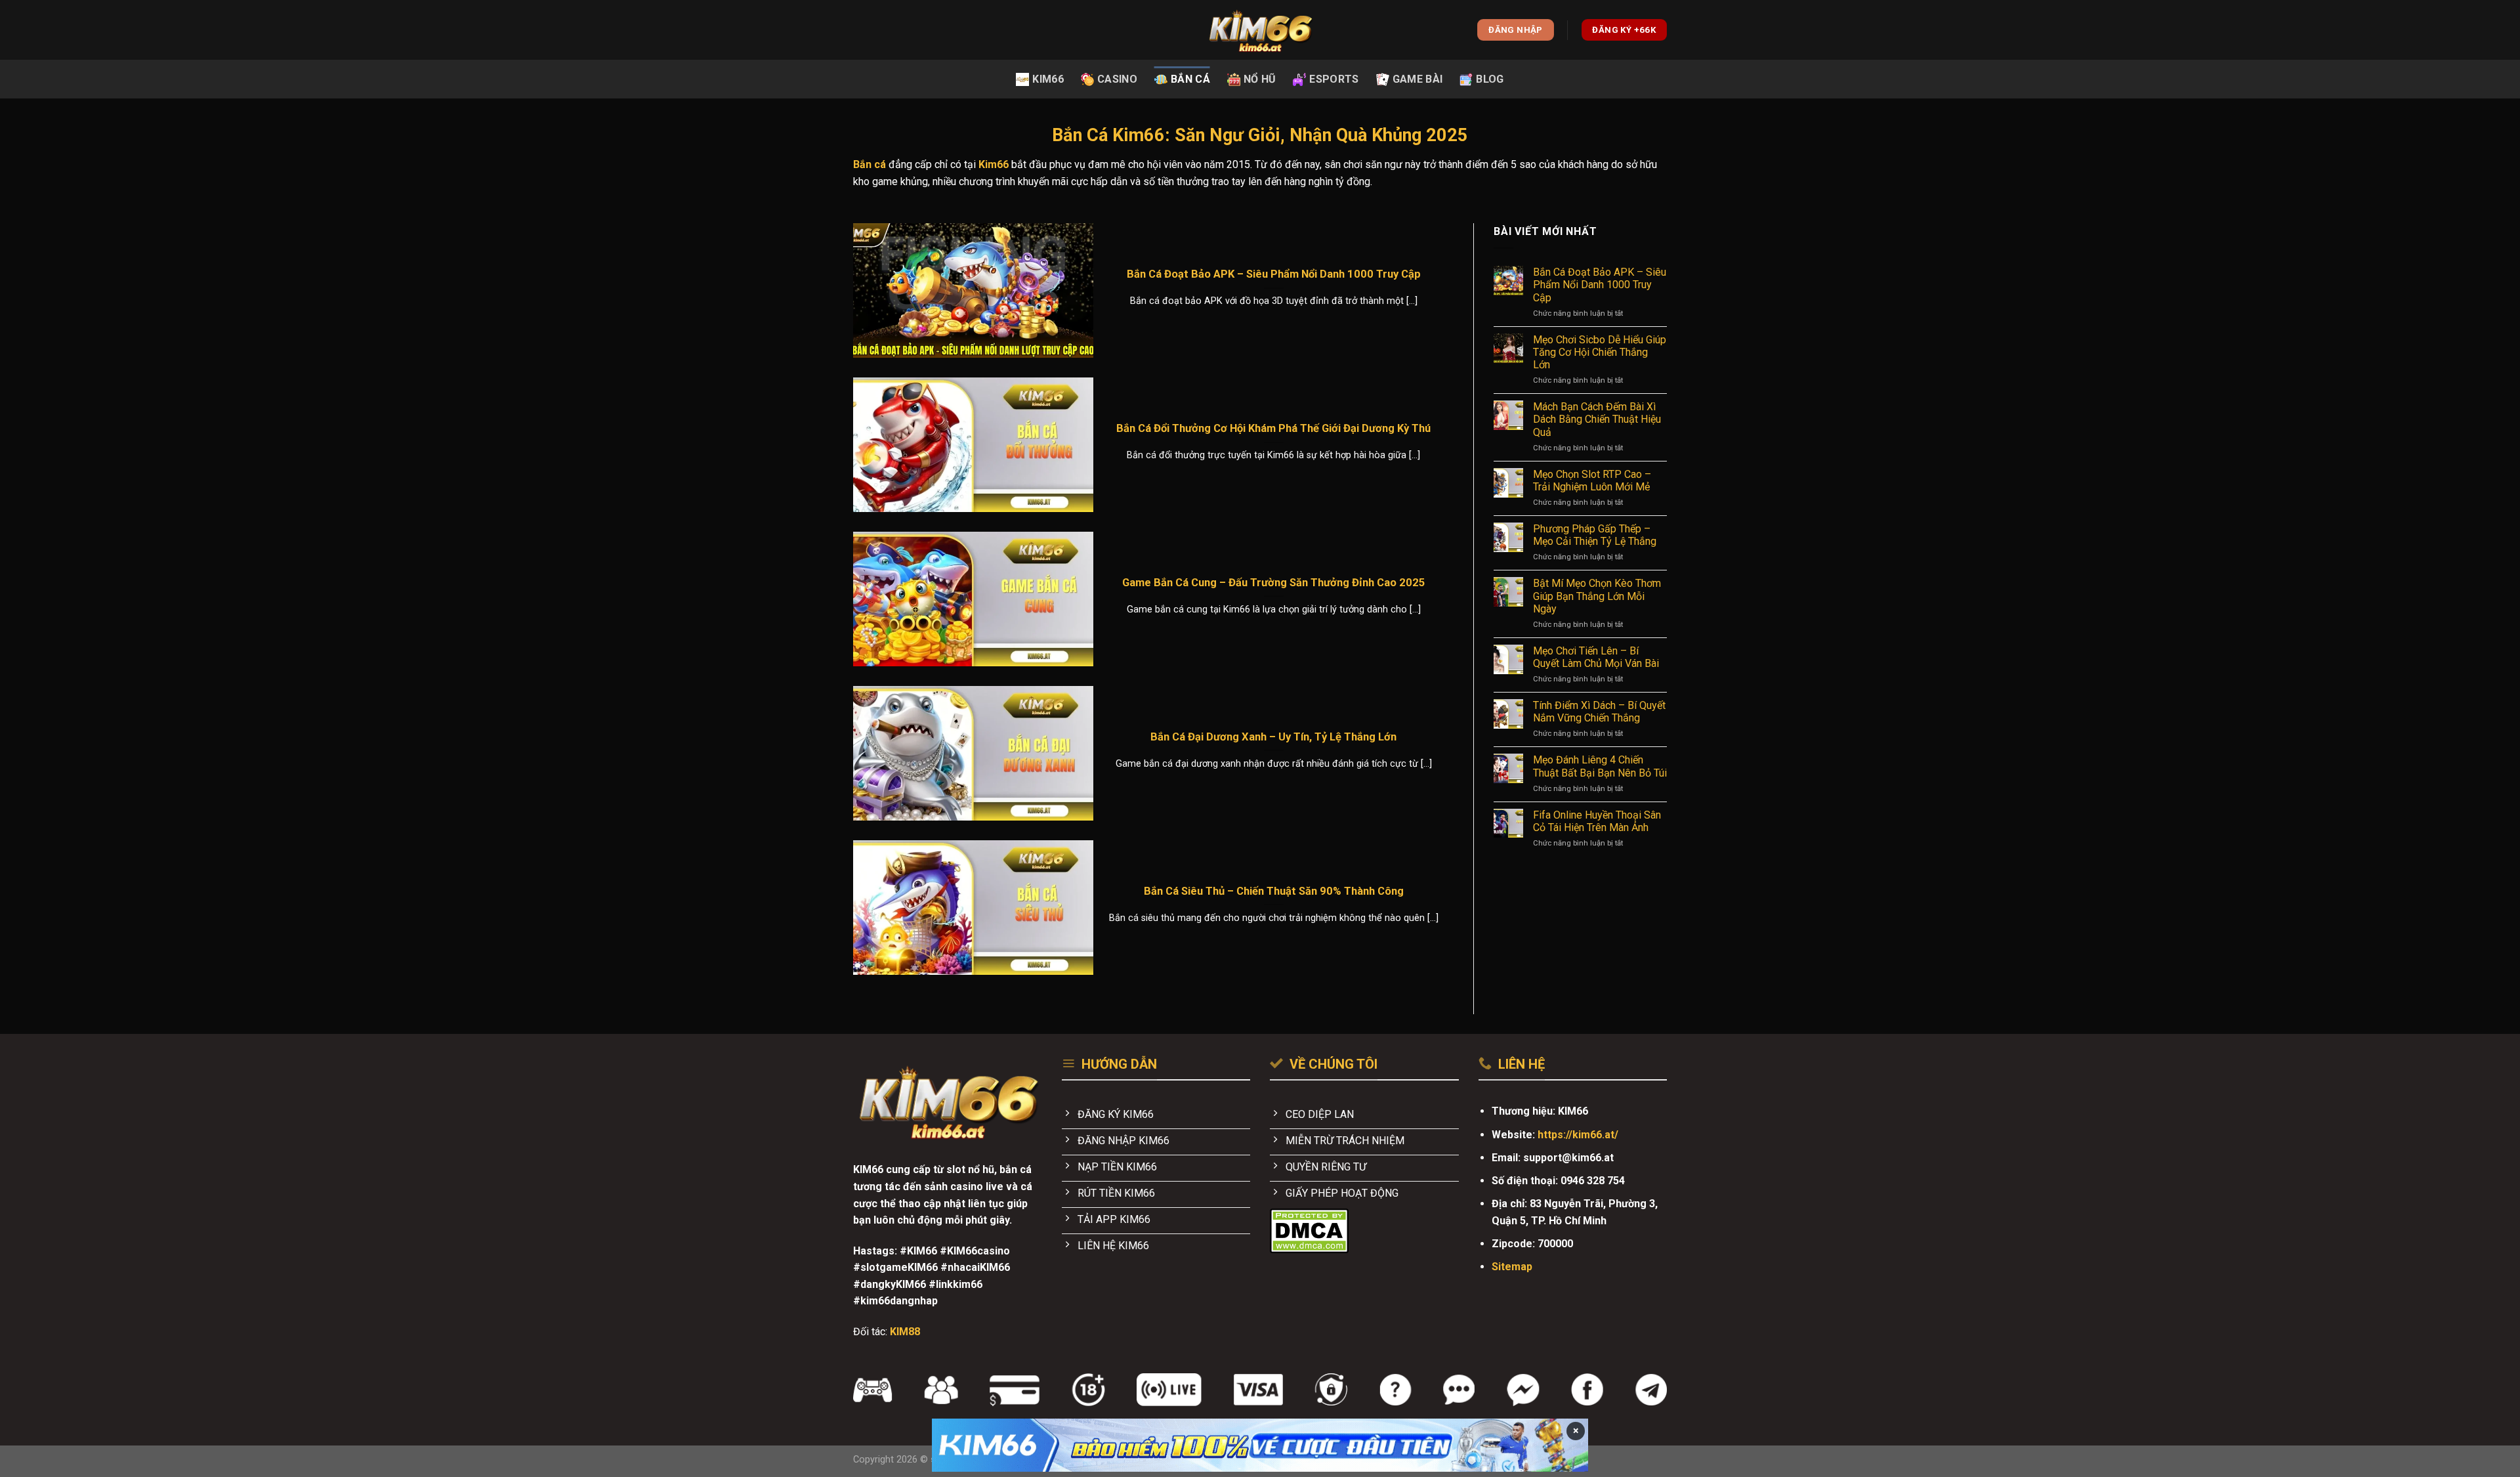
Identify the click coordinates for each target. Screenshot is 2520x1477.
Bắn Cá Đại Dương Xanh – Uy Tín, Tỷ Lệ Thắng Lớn (1273, 737)
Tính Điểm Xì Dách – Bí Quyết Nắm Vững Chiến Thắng (1599, 712)
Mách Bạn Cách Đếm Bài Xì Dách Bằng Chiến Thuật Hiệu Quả (1597, 419)
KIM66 (1048, 79)
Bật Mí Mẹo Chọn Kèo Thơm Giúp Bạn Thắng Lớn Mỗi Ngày (1597, 596)
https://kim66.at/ (1578, 1135)
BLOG (1490, 79)
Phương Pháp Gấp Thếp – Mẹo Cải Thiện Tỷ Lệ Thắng (1595, 535)
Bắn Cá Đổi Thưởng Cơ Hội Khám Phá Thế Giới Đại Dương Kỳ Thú (1273, 428)
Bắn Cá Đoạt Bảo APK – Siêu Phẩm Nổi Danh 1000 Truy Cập (1274, 274)
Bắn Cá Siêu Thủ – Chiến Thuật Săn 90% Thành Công (1274, 891)
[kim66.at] (1260, 30)
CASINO (1117, 79)
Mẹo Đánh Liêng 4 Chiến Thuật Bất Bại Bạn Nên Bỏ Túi (1600, 766)
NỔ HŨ (1260, 79)
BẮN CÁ (1190, 79)
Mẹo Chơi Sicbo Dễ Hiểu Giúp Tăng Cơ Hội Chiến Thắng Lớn (1600, 352)
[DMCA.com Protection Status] (1309, 1231)
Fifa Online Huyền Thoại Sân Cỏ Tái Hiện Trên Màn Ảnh (1597, 821)
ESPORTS (1334, 79)
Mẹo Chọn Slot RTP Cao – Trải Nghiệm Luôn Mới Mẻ (1592, 481)
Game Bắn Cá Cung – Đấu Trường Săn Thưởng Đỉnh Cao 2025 (1274, 583)
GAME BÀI (1418, 79)
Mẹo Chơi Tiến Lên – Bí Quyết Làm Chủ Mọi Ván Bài (1596, 657)
